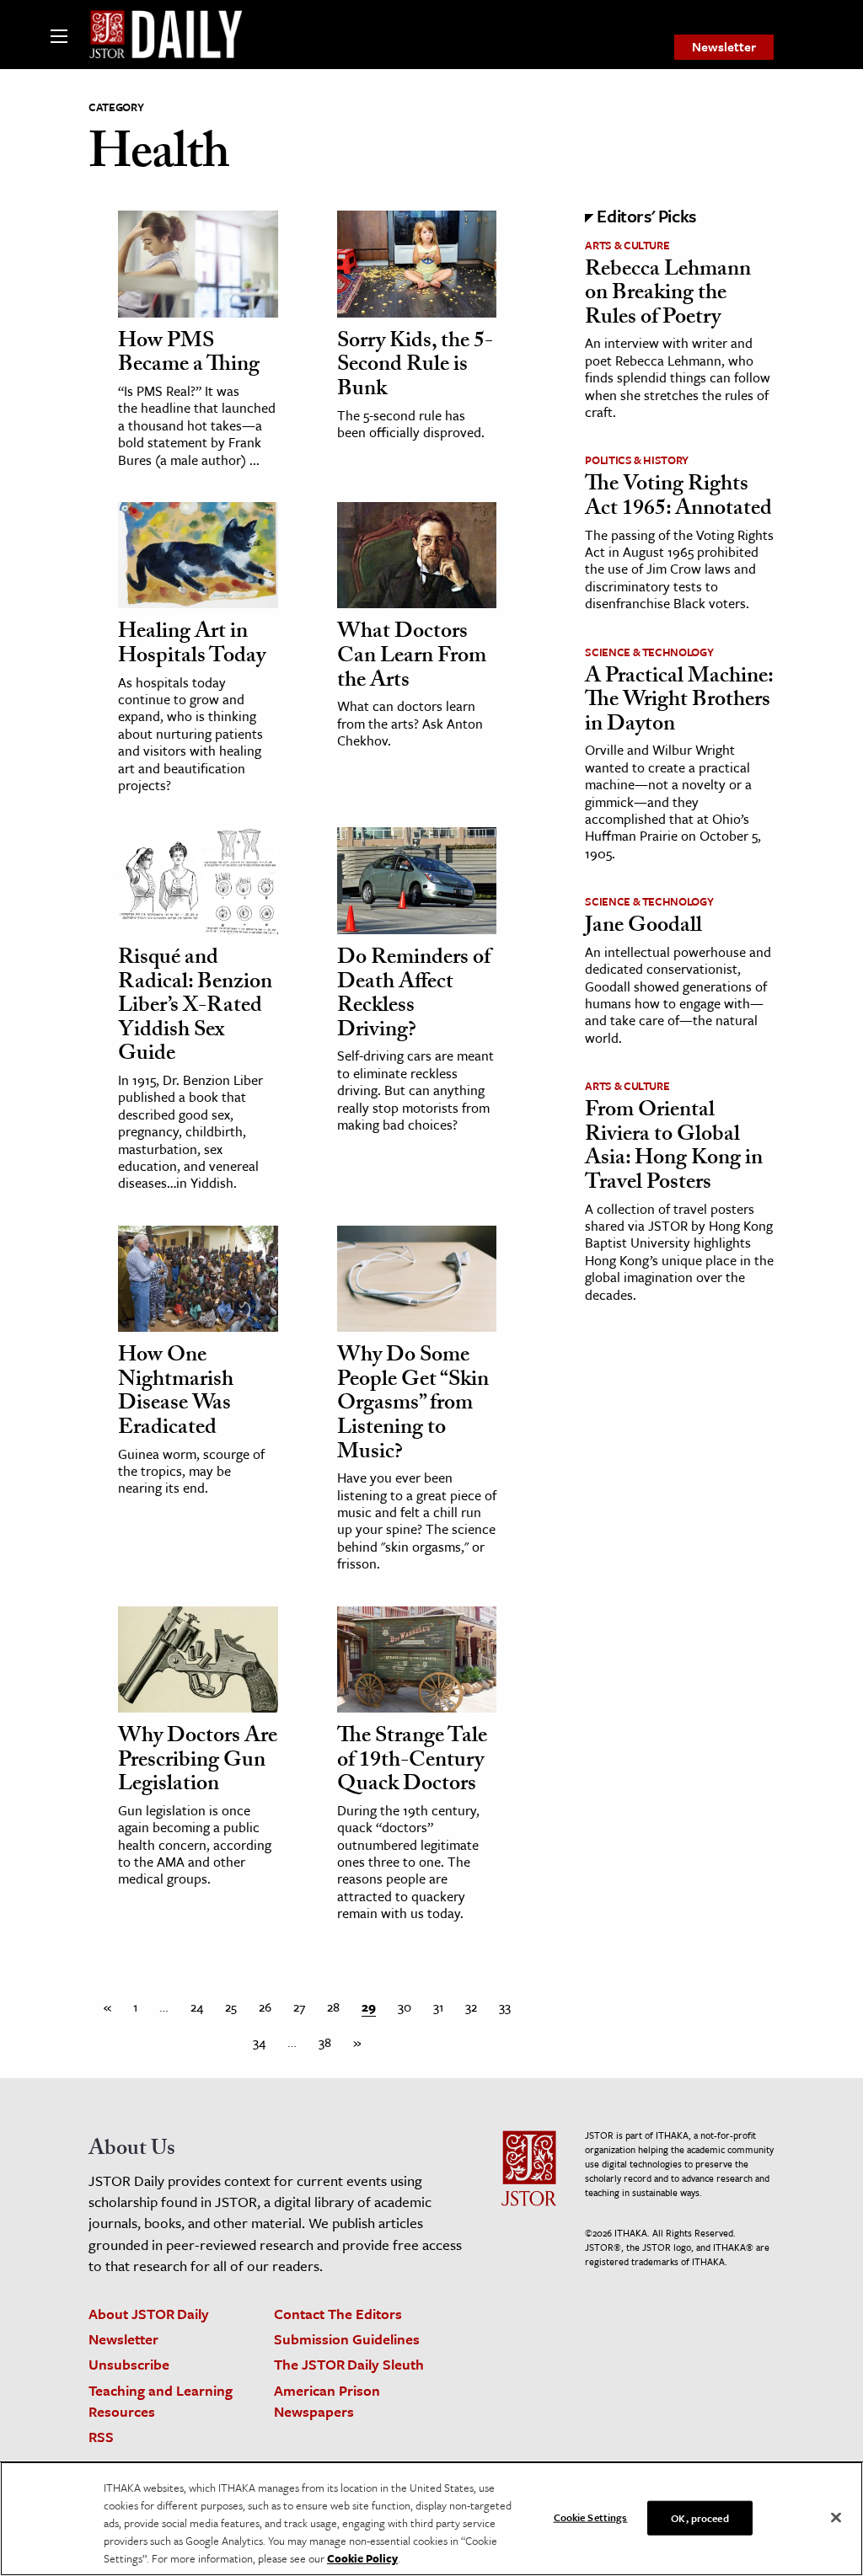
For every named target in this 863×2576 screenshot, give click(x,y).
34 (259, 2042)
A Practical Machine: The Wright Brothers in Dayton (679, 702)
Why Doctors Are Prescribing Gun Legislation (198, 1762)
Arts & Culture (627, 245)
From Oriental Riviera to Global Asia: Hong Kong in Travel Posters (674, 1148)
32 (471, 2007)
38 (325, 2042)
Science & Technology (649, 652)
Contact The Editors (338, 2314)
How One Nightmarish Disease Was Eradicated (176, 1393)
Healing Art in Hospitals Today (192, 646)
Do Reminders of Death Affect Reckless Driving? (414, 996)
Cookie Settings (591, 2516)
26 (265, 2007)
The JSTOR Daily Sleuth (349, 2364)
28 (333, 2007)
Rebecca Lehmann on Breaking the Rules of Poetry (668, 295)
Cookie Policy (362, 2558)
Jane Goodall (643, 927)
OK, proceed (700, 2517)
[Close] (836, 2517)
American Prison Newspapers (327, 2401)
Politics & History (637, 460)
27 (299, 2007)
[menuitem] (724, 47)
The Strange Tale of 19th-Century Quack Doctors (412, 1762)
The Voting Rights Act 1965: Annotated (678, 498)
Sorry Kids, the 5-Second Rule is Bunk (415, 367)
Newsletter (724, 46)
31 (438, 2007)
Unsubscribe (129, 2364)
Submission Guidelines (347, 2339)
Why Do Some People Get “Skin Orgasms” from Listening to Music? (413, 1405)
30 (405, 2007)
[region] (431, 2519)
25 (231, 2007)
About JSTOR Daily (149, 2314)
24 (197, 2007)
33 (505, 2007)
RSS (101, 2437)
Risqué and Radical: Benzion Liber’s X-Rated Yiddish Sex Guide (195, 1007)
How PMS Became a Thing (189, 355)
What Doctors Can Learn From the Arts (412, 657)
